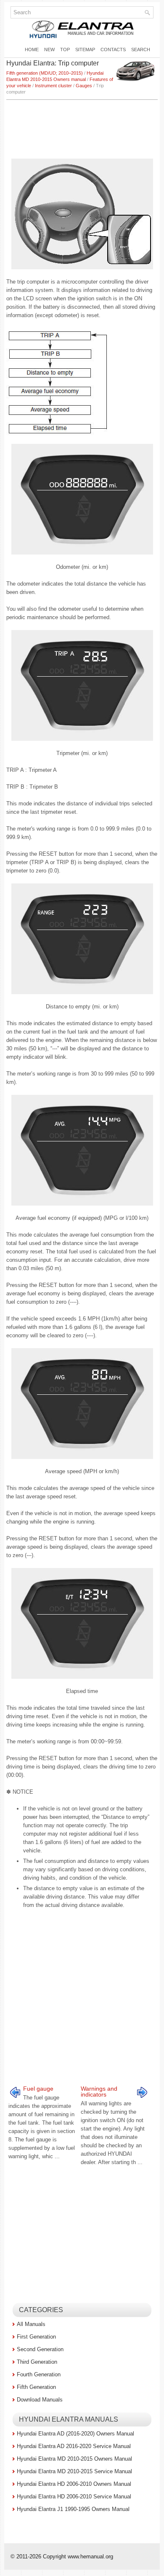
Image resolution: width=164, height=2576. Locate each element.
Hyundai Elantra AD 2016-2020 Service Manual (74, 2446)
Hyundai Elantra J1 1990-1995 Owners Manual (73, 2509)
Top (65, 49)
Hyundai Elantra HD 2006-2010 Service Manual (74, 2497)
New (49, 49)
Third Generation (37, 2362)
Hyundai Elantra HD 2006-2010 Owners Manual (74, 2484)
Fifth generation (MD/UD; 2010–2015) (45, 73)
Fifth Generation (36, 2387)
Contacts (113, 49)
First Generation (36, 2337)
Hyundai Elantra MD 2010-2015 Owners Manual (74, 2459)
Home (32, 49)
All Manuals (31, 2324)
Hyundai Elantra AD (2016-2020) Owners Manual (75, 2434)
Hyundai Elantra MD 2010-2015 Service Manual (74, 2471)
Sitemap (85, 49)
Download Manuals (40, 2400)
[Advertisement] (82, 125)
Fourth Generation (39, 2374)
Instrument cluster (53, 86)
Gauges (84, 86)
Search (141, 49)
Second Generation (40, 2349)
